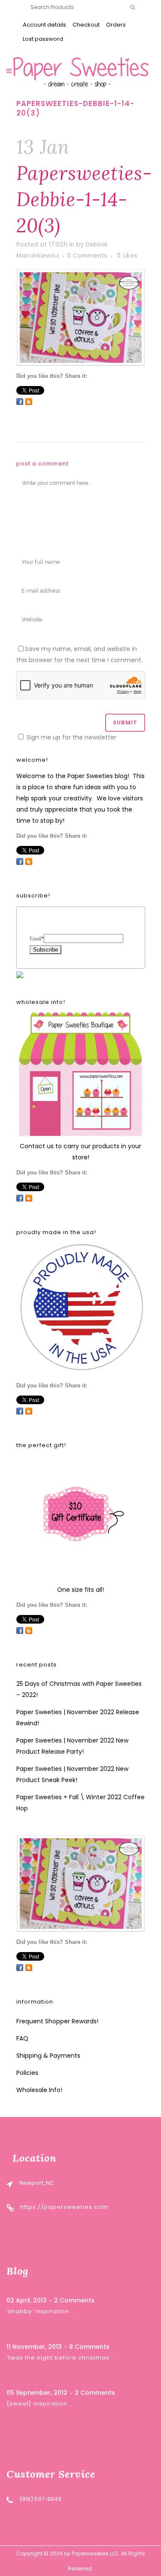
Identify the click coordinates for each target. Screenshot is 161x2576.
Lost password (43, 39)
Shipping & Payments (48, 2056)
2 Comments (74, 2300)
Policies (27, 2073)
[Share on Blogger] (29, 401)
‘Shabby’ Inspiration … (41, 2311)
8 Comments (89, 2347)
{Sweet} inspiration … (40, 2404)
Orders (116, 25)
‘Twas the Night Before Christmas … (61, 2358)
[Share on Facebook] (20, 401)
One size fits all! (80, 1590)
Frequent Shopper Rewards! (57, 2021)
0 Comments (87, 255)
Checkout (86, 25)
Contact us (37, 1146)
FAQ (22, 2038)
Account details (44, 25)
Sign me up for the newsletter (71, 737)
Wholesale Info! (39, 2090)
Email (37, 939)
